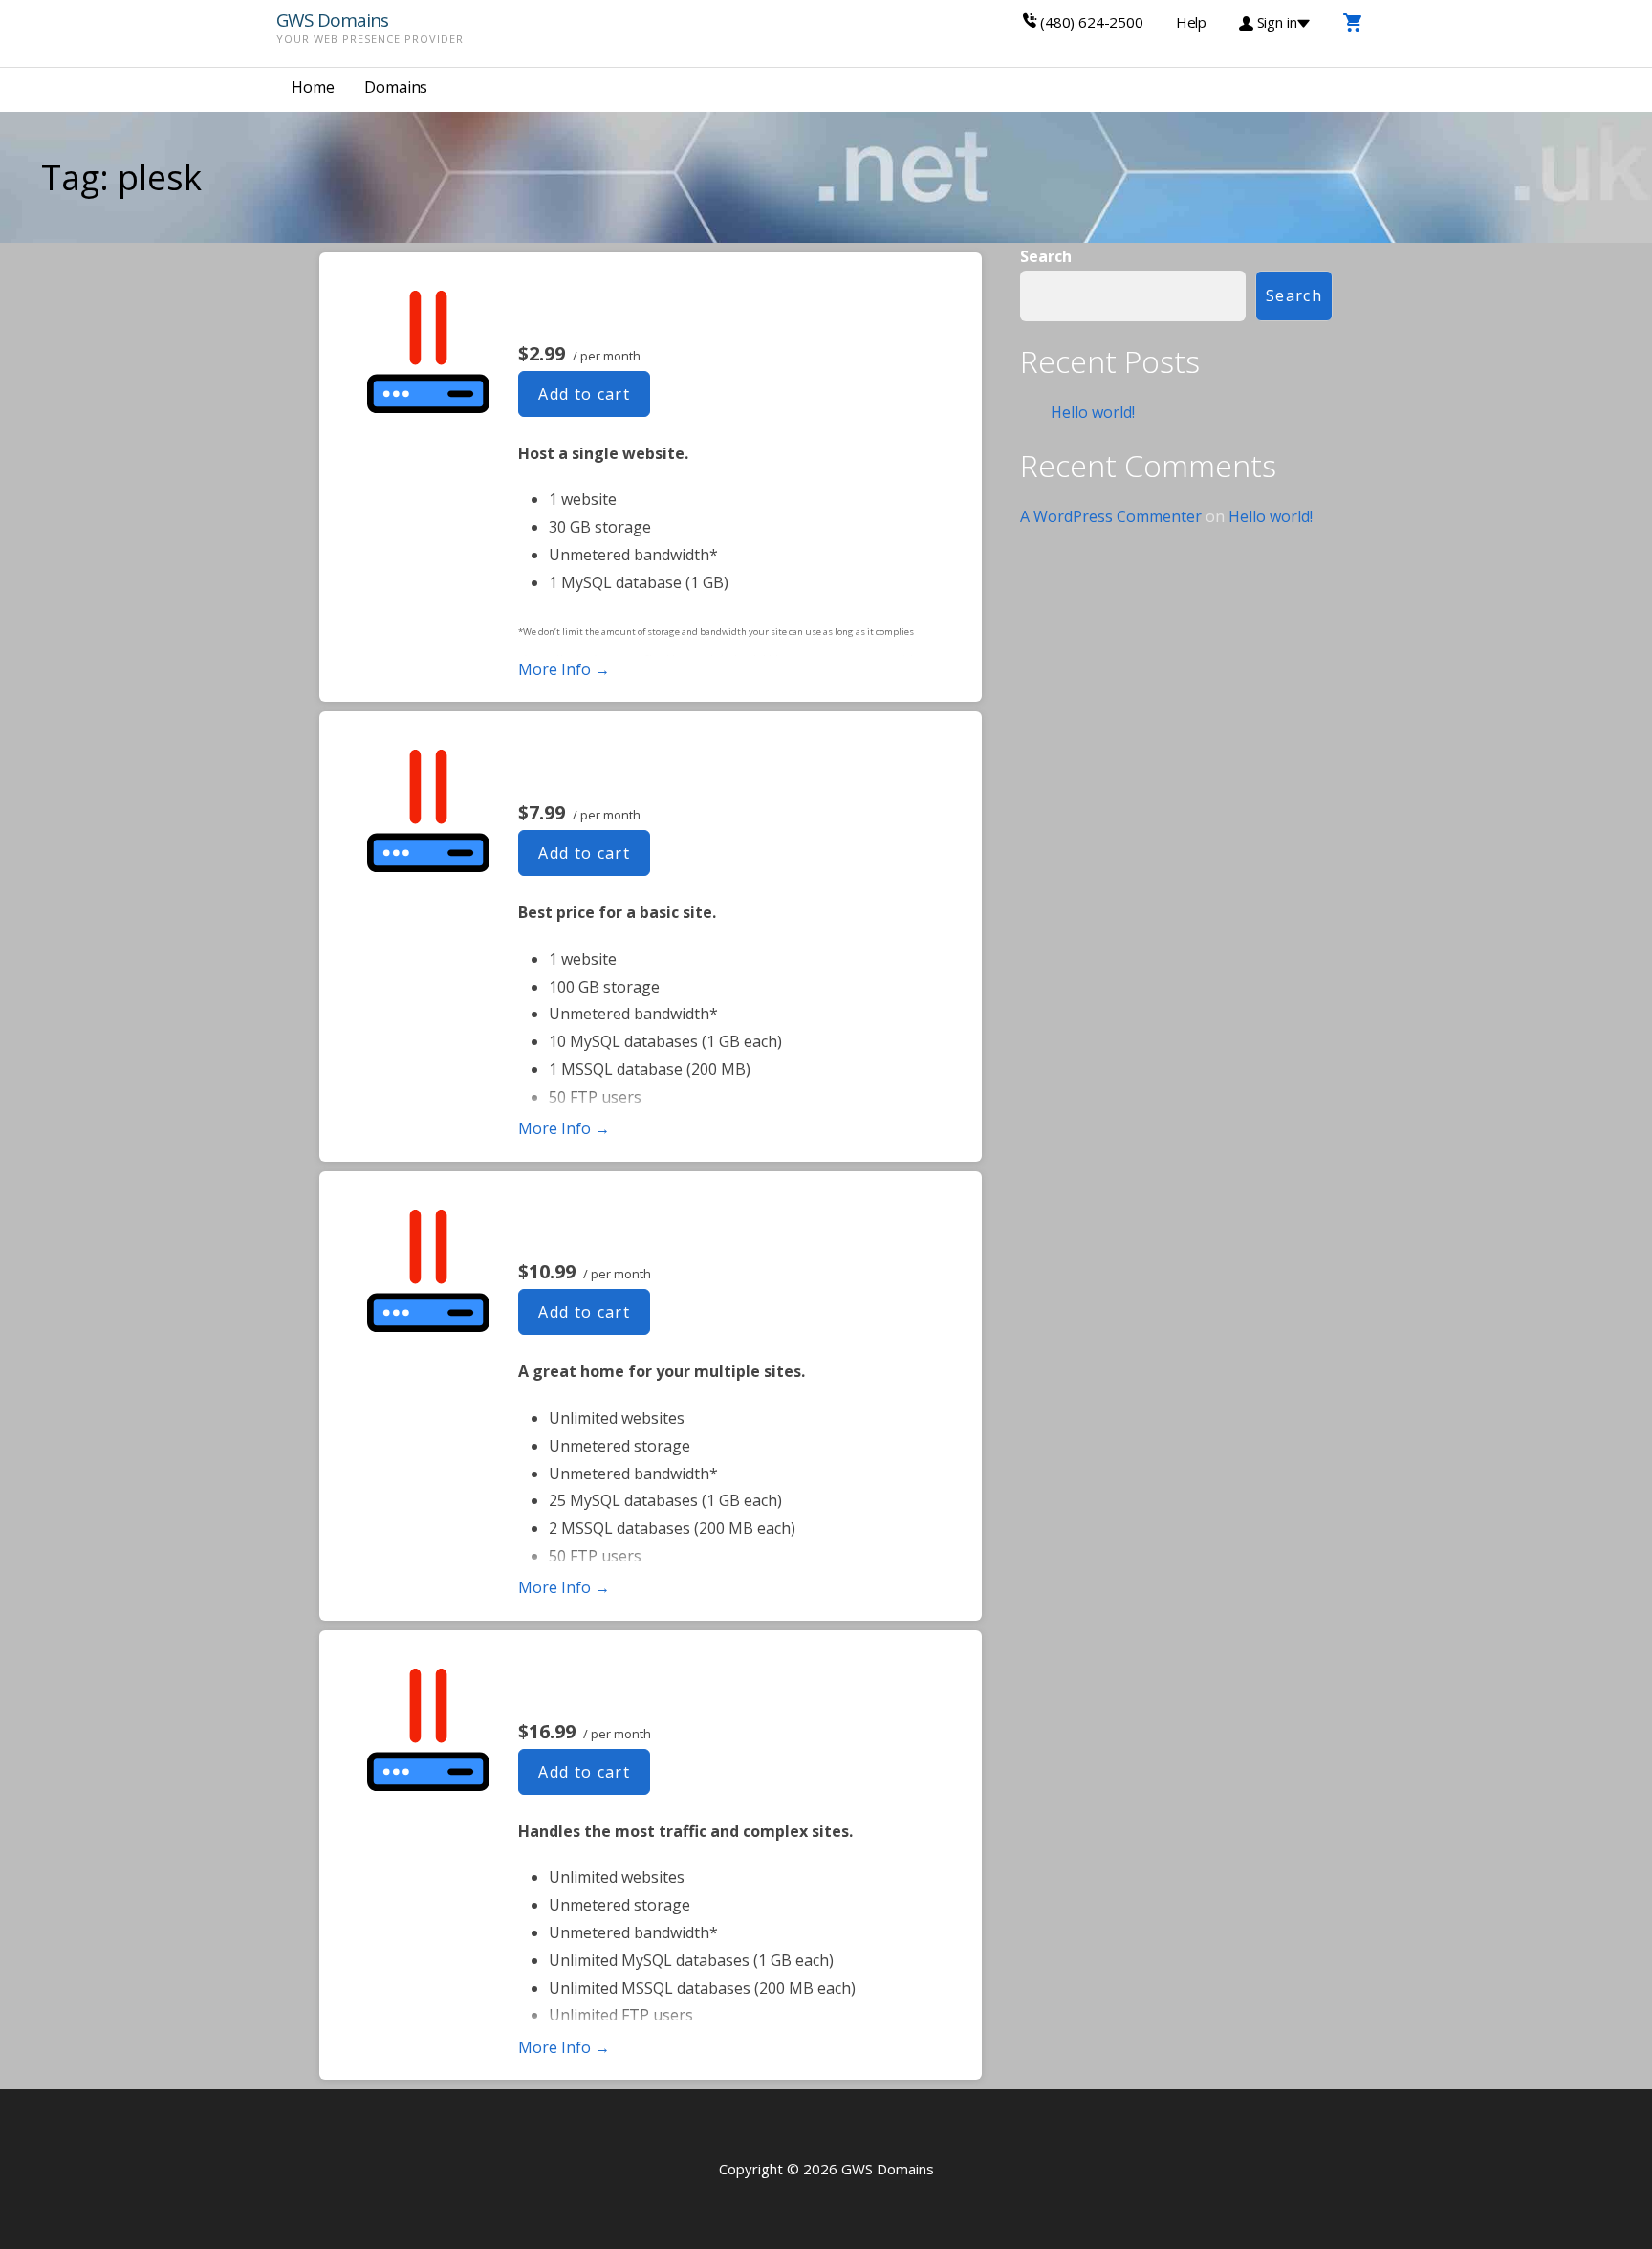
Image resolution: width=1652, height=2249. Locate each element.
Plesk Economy (610, 768)
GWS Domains (332, 20)
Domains (396, 87)
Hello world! (1093, 412)
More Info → (564, 669)
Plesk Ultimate (607, 1687)
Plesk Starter (596, 309)
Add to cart (584, 394)
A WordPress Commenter (1111, 516)
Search (1046, 256)
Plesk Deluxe (595, 1228)
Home (313, 87)
